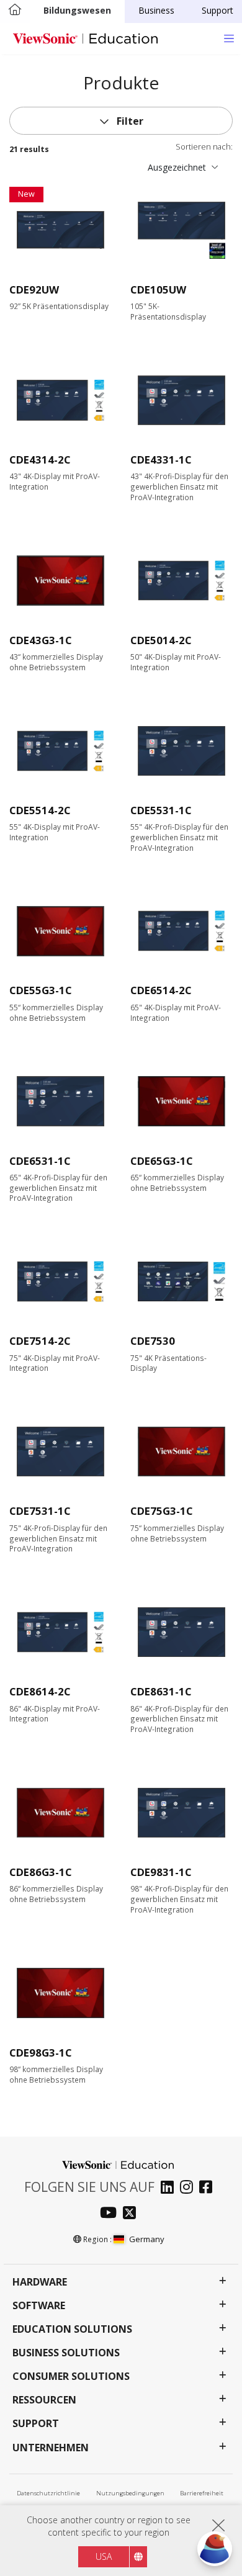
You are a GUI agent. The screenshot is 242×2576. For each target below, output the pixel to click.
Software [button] (39, 2306)
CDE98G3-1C (41, 2053)
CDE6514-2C (161, 990)
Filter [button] (129, 121)
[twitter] (132, 2214)
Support (217, 10)
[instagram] (190, 2188)
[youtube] (111, 2214)
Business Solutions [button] (66, 2353)
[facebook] (209, 2188)
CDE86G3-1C (41, 1872)
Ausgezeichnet (177, 167)
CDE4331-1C (161, 460)
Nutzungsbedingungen (130, 2493)
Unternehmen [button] (51, 2448)
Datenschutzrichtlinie (48, 2493)
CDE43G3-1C (41, 640)
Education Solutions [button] (72, 2329)
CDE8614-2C (40, 1691)
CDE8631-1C (161, 1691)
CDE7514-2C (40, 1341)
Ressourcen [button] (44, 2400)
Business (156, 10)
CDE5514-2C (40, 810)
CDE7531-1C (40, 1511)
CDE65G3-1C (162, 1161)
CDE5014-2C (161, 640)
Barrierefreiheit (202, 2493)
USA (104, 2556)
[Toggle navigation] (229, 38)
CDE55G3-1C (41, 990)
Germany (146, 2239)
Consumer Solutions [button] (71, 2376)
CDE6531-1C (40, 1161)
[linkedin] (170, 2188)
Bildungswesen (77, 10)
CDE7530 (153, 1341)
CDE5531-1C (161, 810)
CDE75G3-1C (162, 1511)
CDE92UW (34, 289)
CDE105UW (158, 289)
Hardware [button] (40, 2282)
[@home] (15, 11)
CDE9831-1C (161, 1872)
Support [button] (36, 2424)
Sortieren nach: (204, 147)
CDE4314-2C (40, 460)
